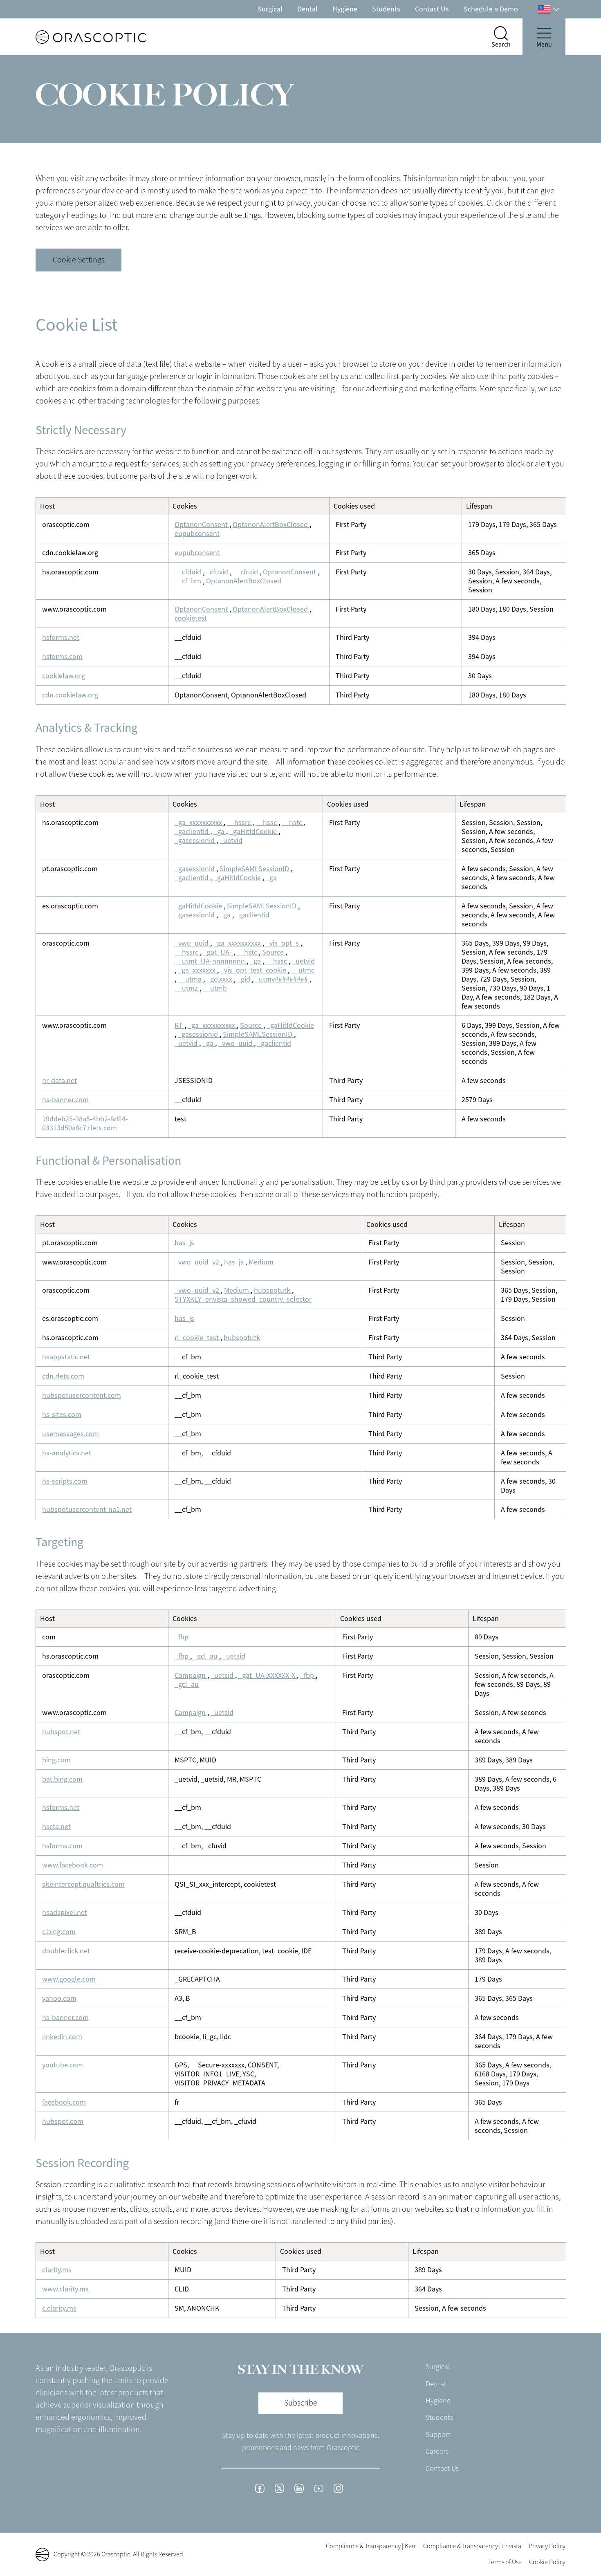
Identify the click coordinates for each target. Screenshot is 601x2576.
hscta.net (56, 1827)
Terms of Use (505, 2562)
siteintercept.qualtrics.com (83, 1884)
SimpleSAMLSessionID (255, 869)
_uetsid (234, 1656)
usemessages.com (71, 1434)
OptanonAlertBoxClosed (271, 525)
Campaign (191, 1675)
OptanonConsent (202, 525)
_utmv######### (282, 979)
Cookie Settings (79, 260)
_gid (244, 979)
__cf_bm (189, 581)
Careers (437, 2451)
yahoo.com (59, 1998)
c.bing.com (59, 1932)
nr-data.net (59, 1081)
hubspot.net (61, 1732)
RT (179, 1025)
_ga (220, 832)
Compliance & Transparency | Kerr (371, 2546)
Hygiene (345, 9)
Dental (307, 9)
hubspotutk (273, 1290)
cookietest (191, 618)
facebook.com (64, 2102)
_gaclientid (192, 832)
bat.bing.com (62, 1779)
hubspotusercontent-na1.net (87, 1509)
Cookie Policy (547, 2562)
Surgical (270, 9)
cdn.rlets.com (63, 1376)
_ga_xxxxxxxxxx (199, 823)
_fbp (182, 1637)
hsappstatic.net (66, 1357)
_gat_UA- (218, 952)
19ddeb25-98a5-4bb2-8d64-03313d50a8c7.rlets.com (85, 1123)
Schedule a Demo (491, 9)
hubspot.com (63, 2121)
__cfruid (246, 572)
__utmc (303, 970)
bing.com (56, 1760)
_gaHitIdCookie (254, 832)
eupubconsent (197, 534)
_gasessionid (195, 841)
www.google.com (69, 1979)
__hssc (267, 823)
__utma (191, 979)
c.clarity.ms (59, 2308)
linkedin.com (62, 2037)
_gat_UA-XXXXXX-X (268, 1675)
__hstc (293, 823)
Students (386, 9)
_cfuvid (218, 572)
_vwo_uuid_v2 (198, 1262)
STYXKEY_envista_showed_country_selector (243, 1299)
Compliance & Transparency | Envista (472, 2546)
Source (274, 952)
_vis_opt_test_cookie (254, 970)
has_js (184, 1243)
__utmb (215, 988)
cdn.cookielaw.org (70, 695)
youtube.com (63, 2065)
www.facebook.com (73, 1865)
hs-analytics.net (67, 1453)
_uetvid (231, 841)
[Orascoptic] (76, 37)
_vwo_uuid (192, 943)
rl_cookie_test (197, 1338)
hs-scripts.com (65, 1481)
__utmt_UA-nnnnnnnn (211, 961)
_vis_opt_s (283, 943)
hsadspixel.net (65, 1912)
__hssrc (240, 823)
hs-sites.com (62, 1415)
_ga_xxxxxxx (197, 970)
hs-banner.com (65, 1100)
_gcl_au (206, 1656)
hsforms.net (61, 637)
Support (438, 2435)
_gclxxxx (220, 979)
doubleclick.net (66, 1951)
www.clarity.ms (65, 2289)
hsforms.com (62, 657)
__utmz (187, 988)
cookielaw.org (64, 676)
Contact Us (432, 9)
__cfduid (189, 572)
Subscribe (301, 2403)
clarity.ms (57, 2270)
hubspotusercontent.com (82, 1395)
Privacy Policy (547, 2546)
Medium (261, 1262)
